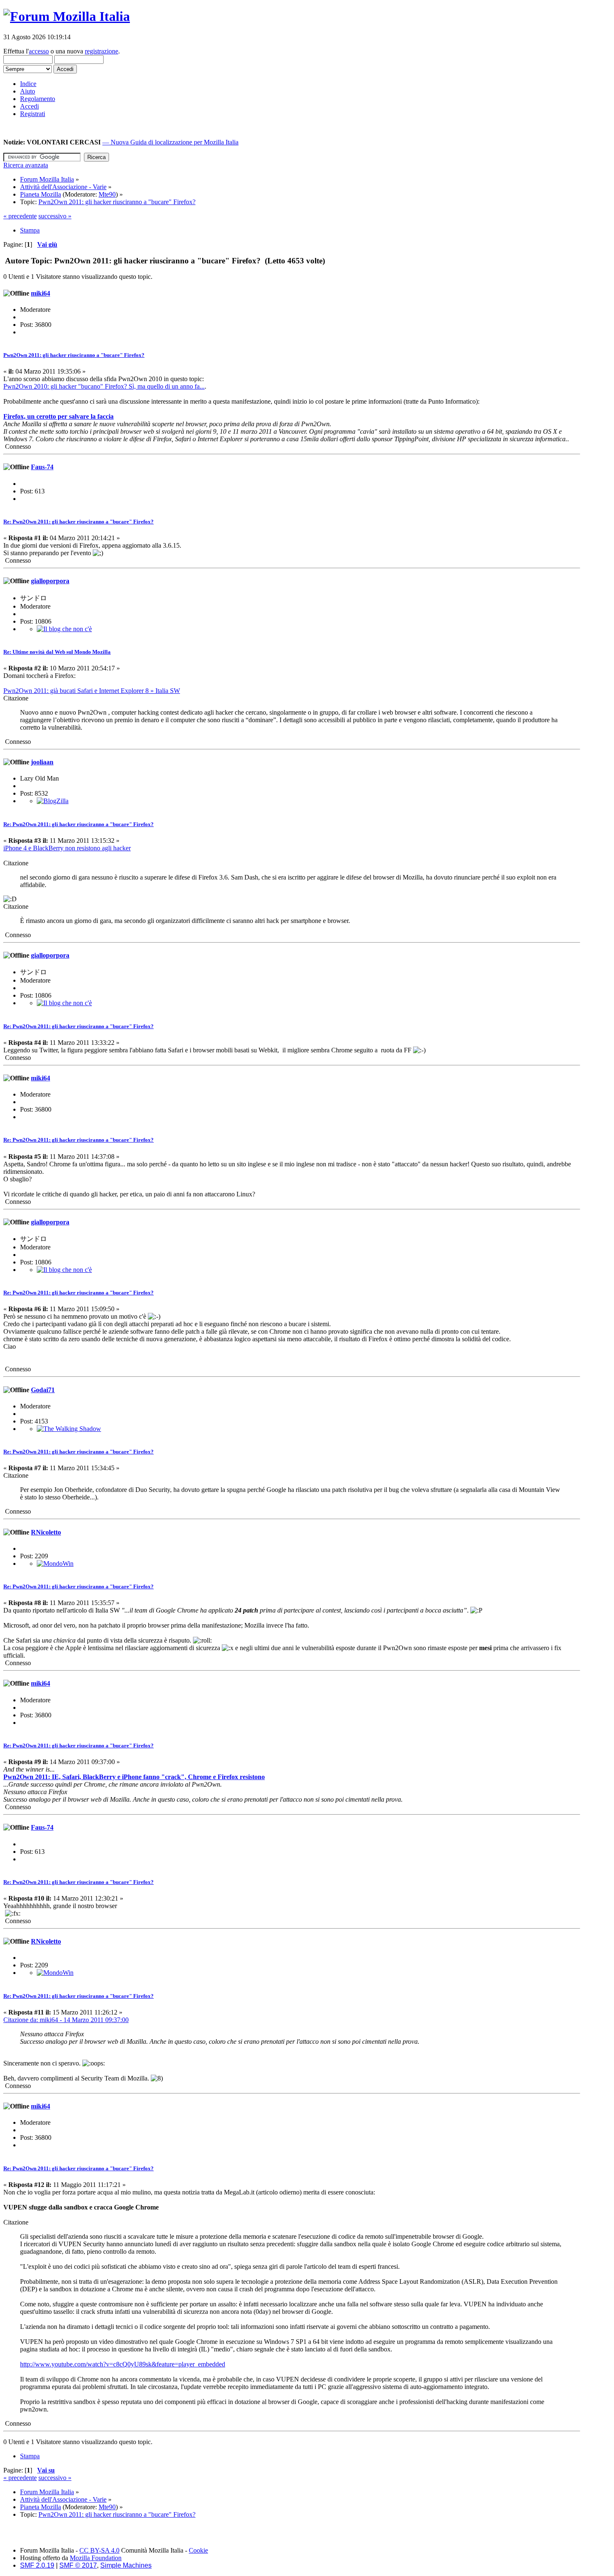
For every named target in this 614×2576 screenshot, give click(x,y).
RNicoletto (46, 1532)
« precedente (20, 216)
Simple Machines (126, 2565)
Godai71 (43, 1390)
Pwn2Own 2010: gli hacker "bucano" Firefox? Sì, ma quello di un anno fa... (104, 386)
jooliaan (42, 762)
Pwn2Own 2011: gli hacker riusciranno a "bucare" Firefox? (74, 355)
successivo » (55, 216)
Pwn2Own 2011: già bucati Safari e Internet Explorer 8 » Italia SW (92, 691)
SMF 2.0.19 (37, 2565)
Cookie (198, 2550)
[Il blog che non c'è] (64, 629)
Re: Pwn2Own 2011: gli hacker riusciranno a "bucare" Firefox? (79, 522)
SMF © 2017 (78, 2565)
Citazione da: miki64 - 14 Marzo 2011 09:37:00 (66, 2020)
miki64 (41, 293)
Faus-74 (42, 467)
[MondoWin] (55, 1564)
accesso (39, 51)
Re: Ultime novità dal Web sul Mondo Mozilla (57, 652)
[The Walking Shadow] (69, 1429)
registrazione (101, 51)
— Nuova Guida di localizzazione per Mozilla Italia (170, 142)
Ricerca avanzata (26, 165)
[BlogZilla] (53, 801)
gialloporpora (50, 581)
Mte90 (107, 194)
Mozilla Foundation (96, 2558)
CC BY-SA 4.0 (99, 2550)
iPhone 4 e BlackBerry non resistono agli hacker (67, 848)
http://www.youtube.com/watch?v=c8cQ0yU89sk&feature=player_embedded (123, 2364)
